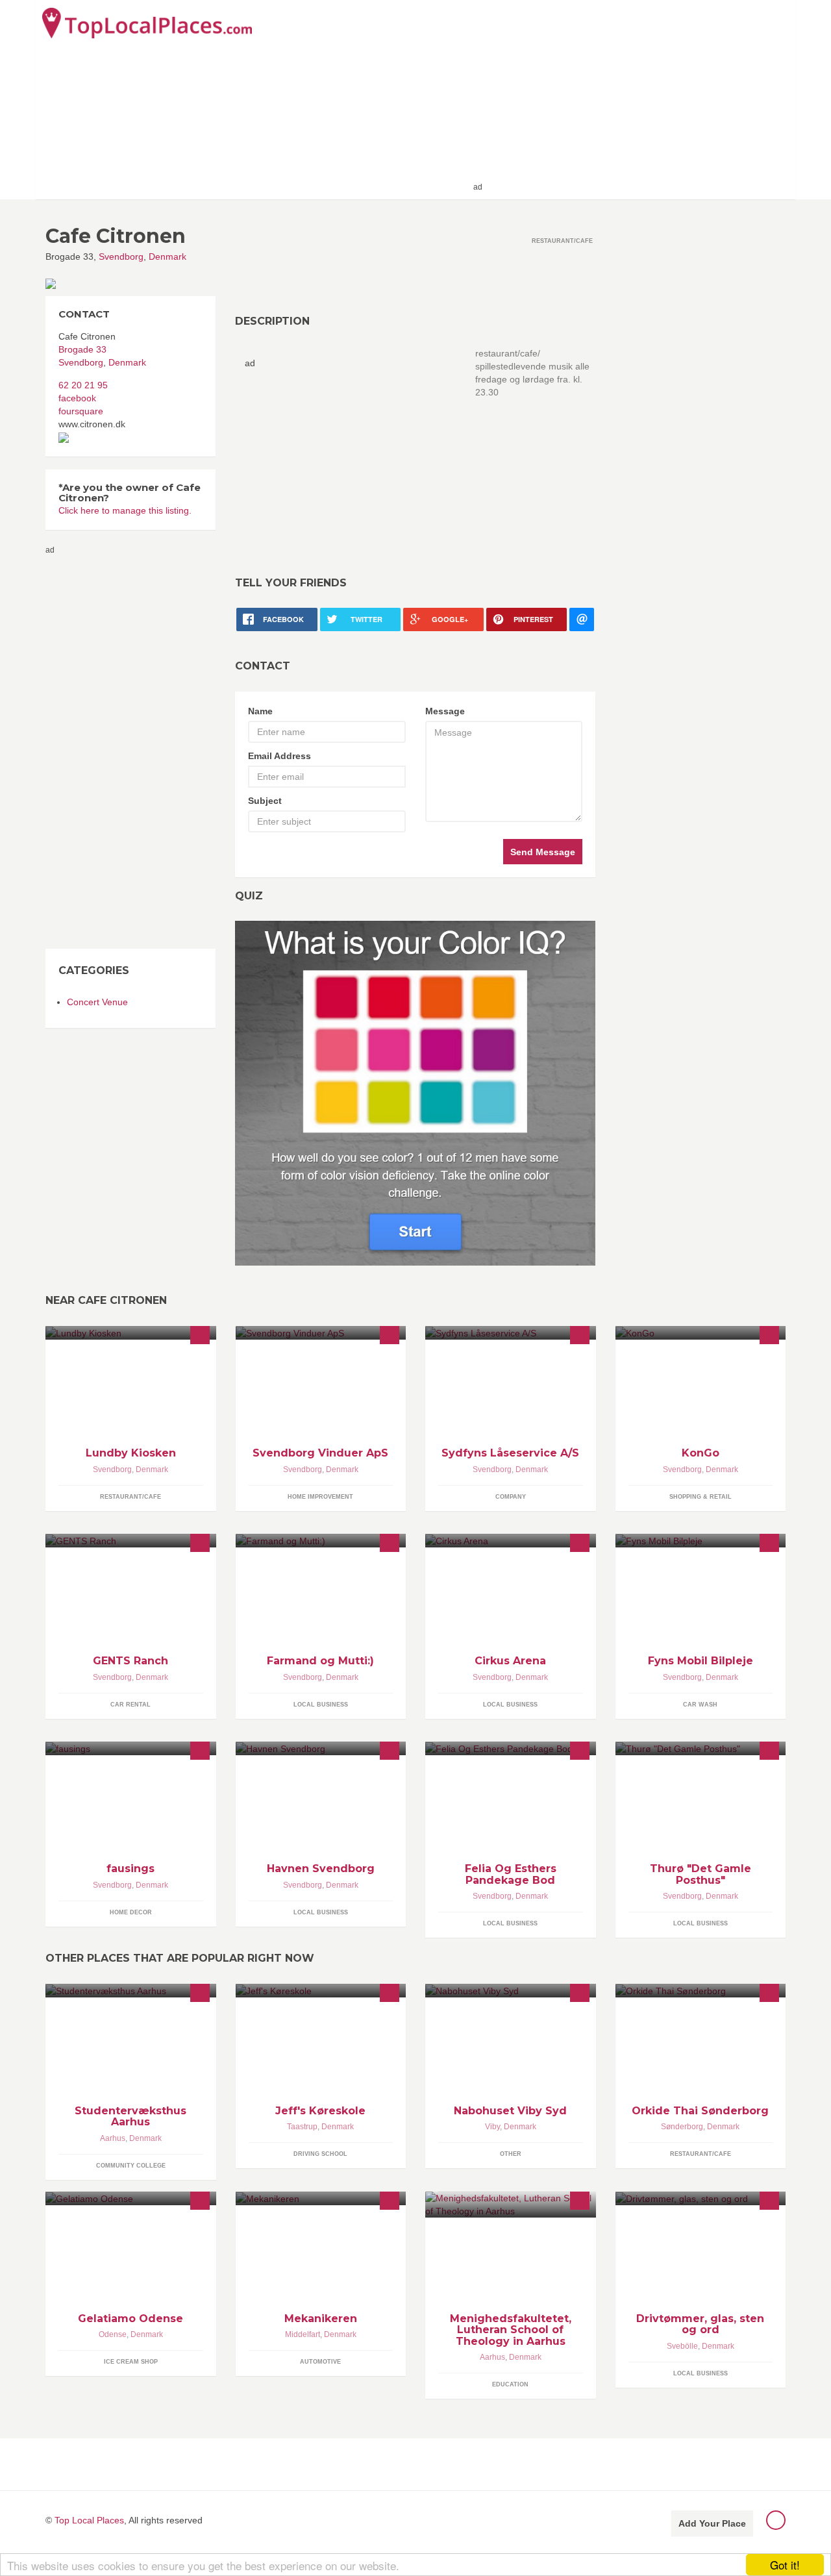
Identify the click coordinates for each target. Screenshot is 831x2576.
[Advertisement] (637, 99)
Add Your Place (712, 2523)
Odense (113, 2334)
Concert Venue (97, 1002)
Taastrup (302, 2127)
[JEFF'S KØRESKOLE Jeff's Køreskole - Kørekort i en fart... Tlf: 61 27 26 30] (321, 1991)
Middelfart (303, 2334)
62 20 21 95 (83, 385)
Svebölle (682, 2346)
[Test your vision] (415, 1093)
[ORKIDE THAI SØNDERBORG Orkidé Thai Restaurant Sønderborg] (701, 1991)
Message (445, 711)
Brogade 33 (82, 349)
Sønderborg (682, 2127)
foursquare (81, 411)
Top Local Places (89, 2520)
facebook (77, 398)
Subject (265, 801)
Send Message (543, 852)
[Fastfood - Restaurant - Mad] (131, 1333)
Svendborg (121, 256)
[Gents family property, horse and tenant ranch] (131, 1541)
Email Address (279, 756)
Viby (492, 2127)
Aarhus (113, 2138)
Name (260, 711)
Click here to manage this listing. (125, 510)
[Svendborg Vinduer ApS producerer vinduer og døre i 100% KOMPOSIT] (321, 1333)
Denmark (167, 256)
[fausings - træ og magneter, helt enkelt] (131, 1748)
